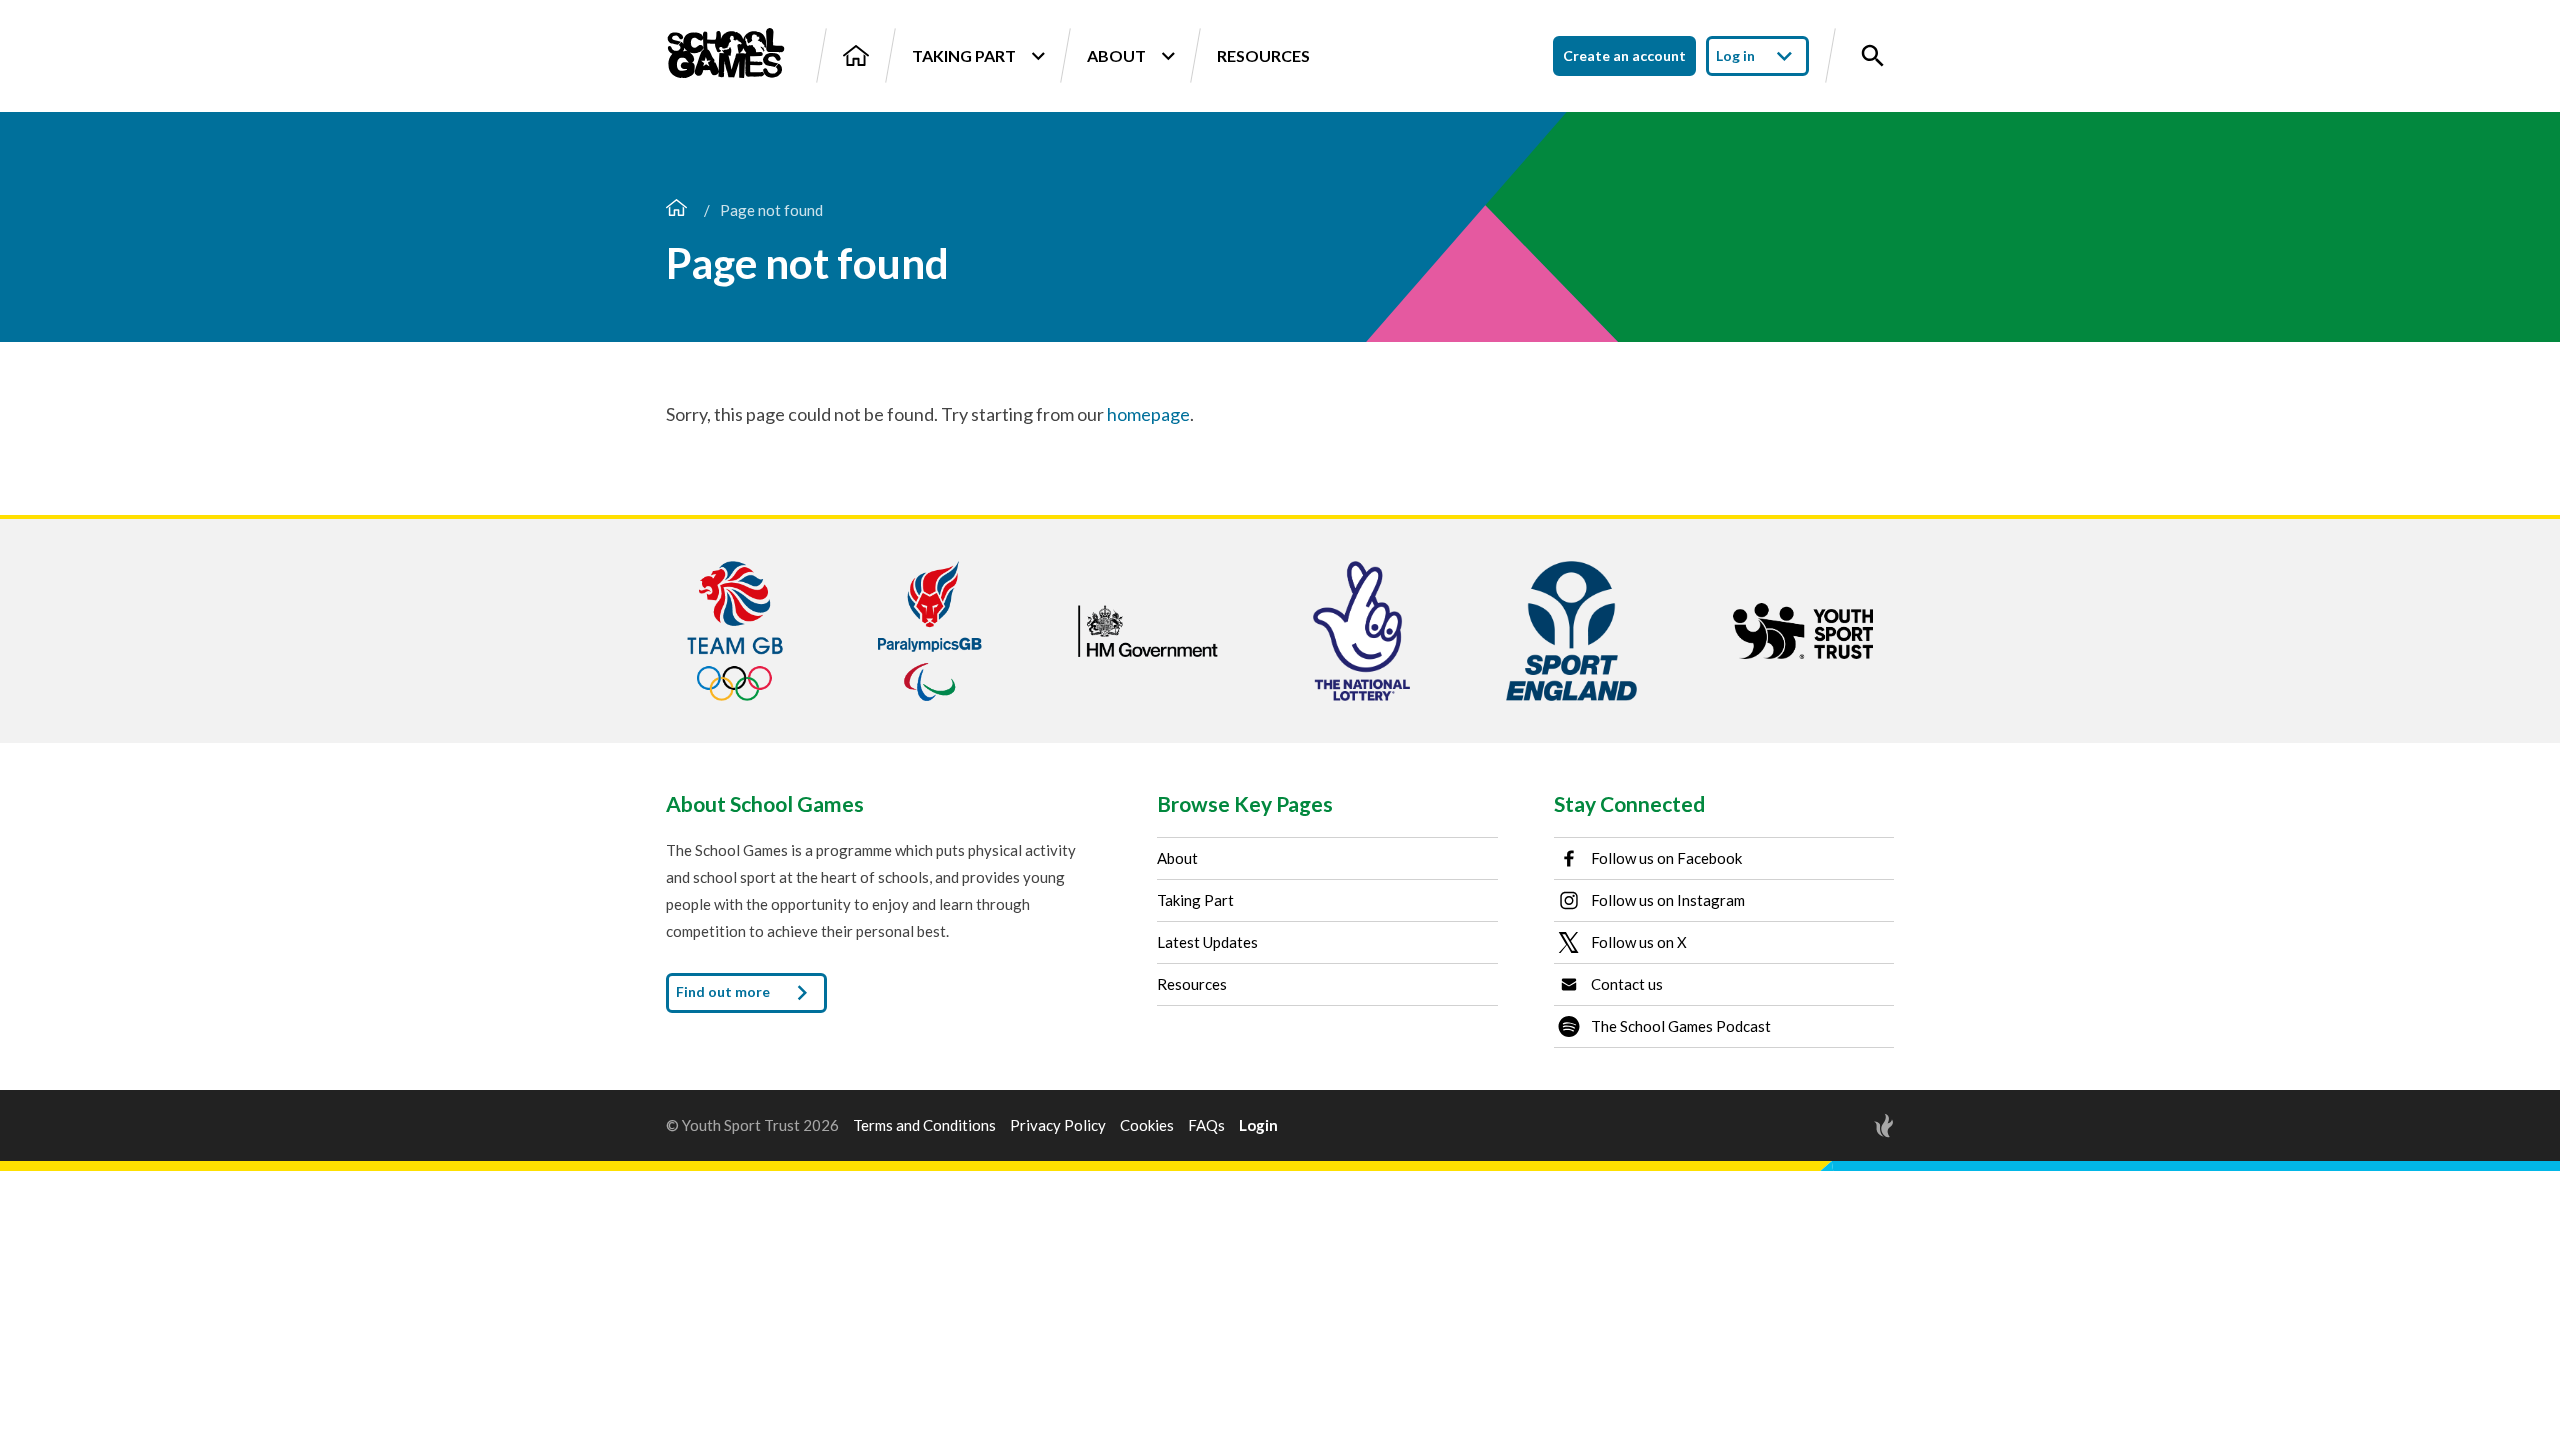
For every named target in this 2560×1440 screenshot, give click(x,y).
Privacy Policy (1058, 1125)
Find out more (724, 990)
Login (1258, 1125)
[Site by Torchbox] (1844, 1125)
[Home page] (676, 210)
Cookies (1147, 1125)
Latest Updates (1207, 942)
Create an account (1624, 55)
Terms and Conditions (924, 1125)
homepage (1148, 414)
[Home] (856, 55)
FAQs (1206, 1125)
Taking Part (964, 55)
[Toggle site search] (1873, 56)
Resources (1263, 55)
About (1116, 55)
